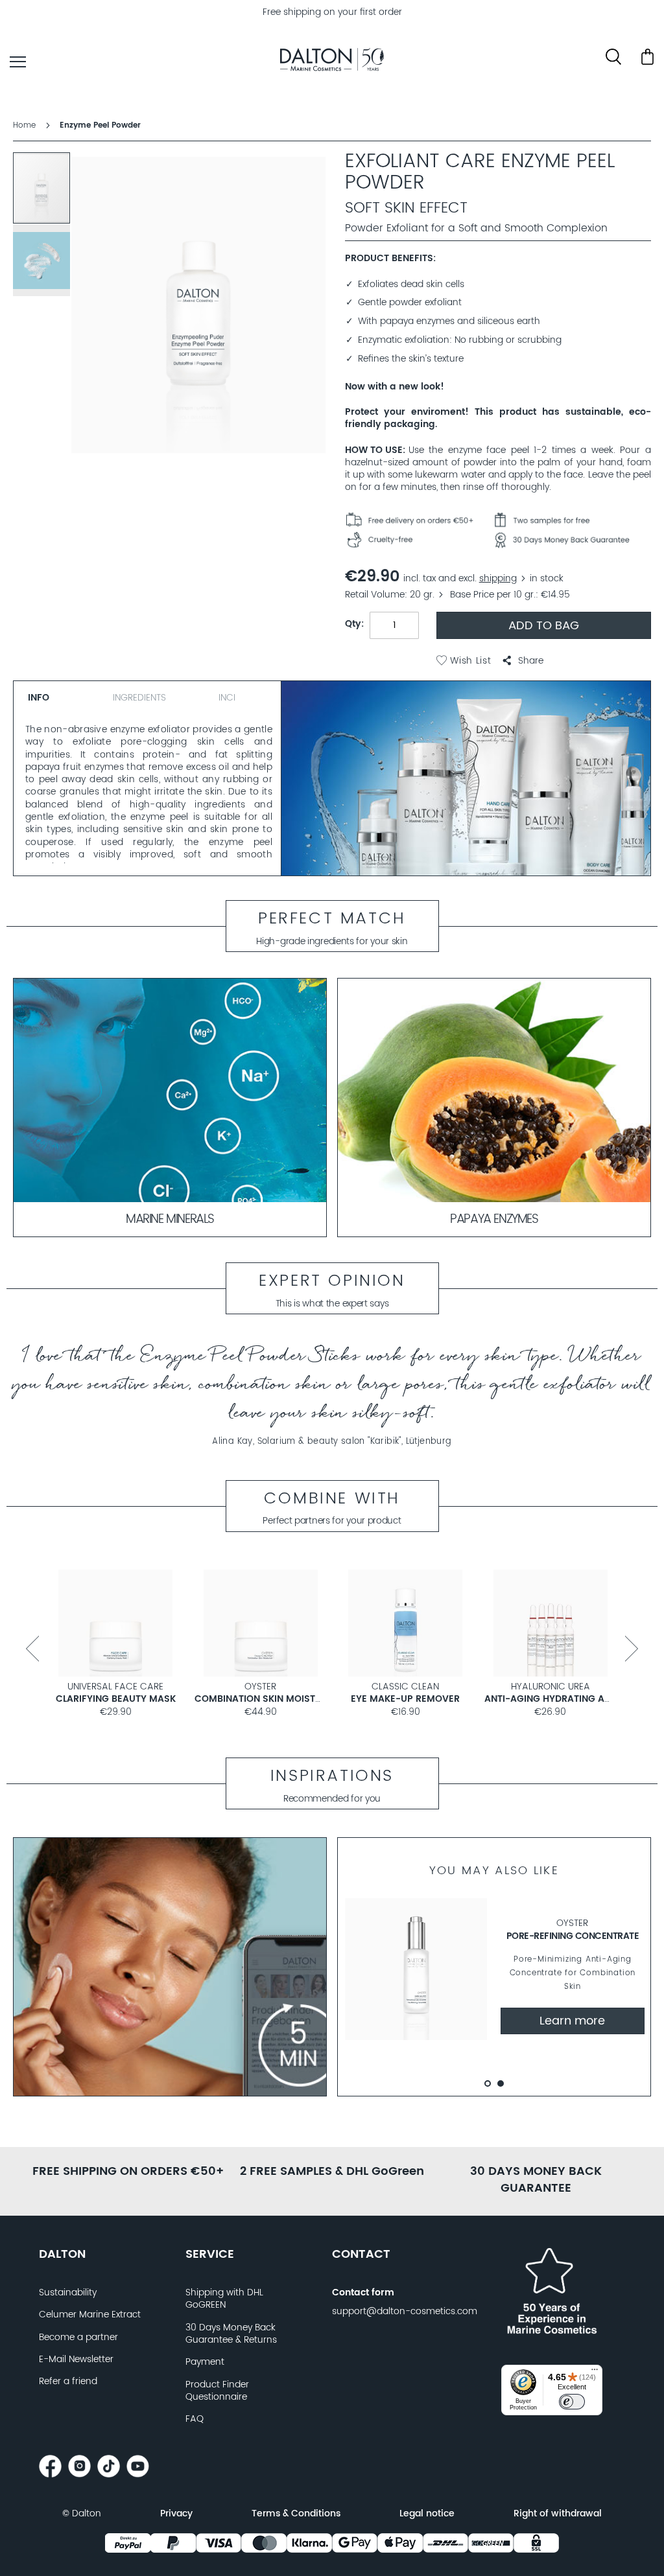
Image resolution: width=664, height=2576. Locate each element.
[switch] (572, 2402)
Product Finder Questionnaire (217, 2391)
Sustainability (68, 2293)
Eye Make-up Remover (405, 1699)
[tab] (58, 696)
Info (39, 698)
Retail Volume (375, 595)
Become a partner (78, 2338)
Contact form (363, 2293)
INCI (227, 698)
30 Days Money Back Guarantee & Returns (231, 2334)
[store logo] (332, 62)
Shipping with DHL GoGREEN (224, 2299)
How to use (374, 451)
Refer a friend (68, 2382)
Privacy (176, 2514)
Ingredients (139, 698)
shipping (498, 579)
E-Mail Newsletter (76, 2360)
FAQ (195, 2419)
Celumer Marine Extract (90, 2315)
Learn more (572, 2021)
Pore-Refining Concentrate (573, 1936)
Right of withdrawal (558, 2514)
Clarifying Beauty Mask (116, 1699)
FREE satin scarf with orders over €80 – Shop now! (332, 12)
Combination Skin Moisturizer (270, 1699)
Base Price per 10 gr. (493, 595)
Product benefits (389, 259)
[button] (523, 661)
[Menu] (595, 2373)
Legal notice (427, 2514)
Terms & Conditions (296, 2514)
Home (24, 125)
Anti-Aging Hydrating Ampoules (566, 1699)
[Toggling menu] (18, 62)
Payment (205, 2362)
